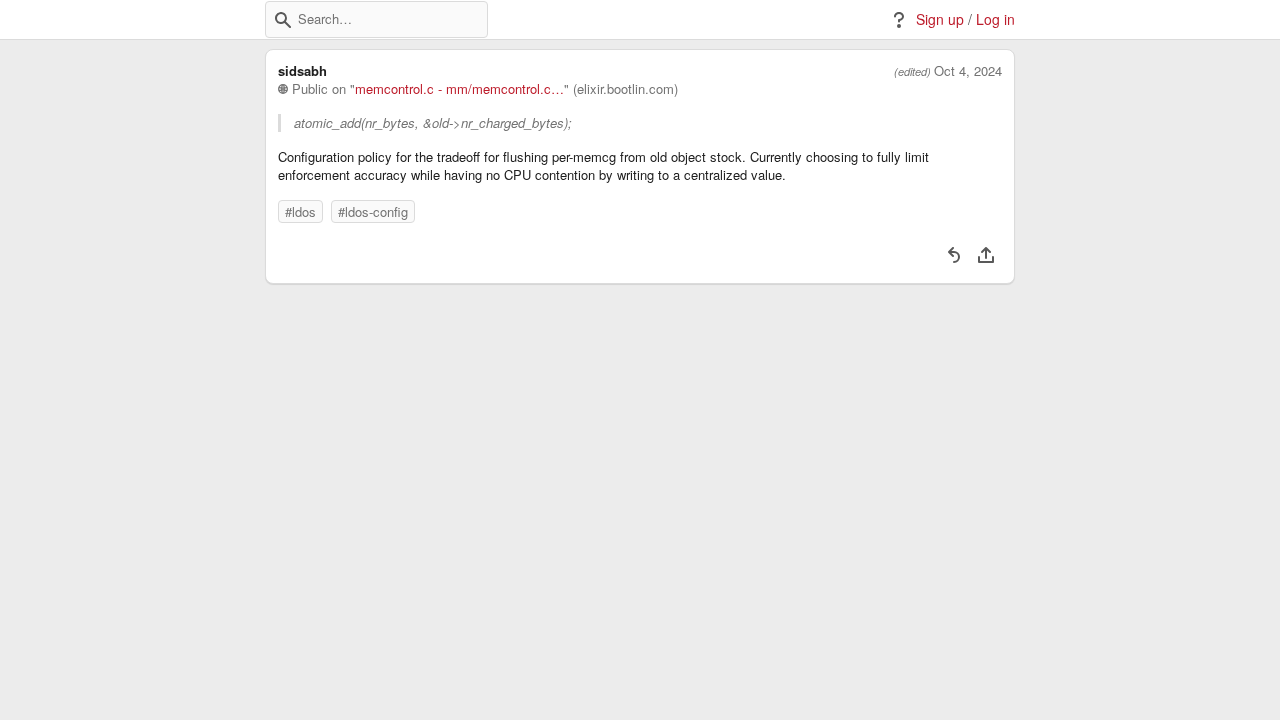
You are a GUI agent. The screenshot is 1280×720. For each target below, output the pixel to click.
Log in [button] (995, 19)
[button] (283, 20)
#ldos (300, 211)
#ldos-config (373, 211)
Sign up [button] (940, 19)
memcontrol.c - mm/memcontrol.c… (459, 89)
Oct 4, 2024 (968, 71)
